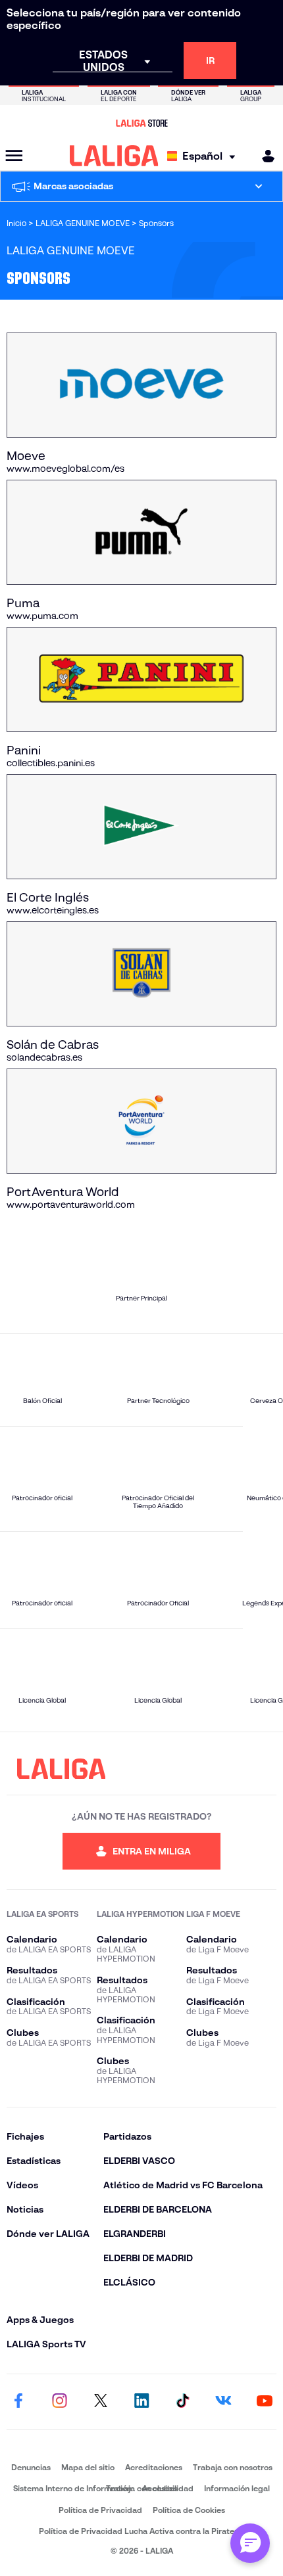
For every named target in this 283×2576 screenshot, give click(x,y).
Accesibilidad (168, 2488)
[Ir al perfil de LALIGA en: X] (101, 2402)
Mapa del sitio (88, 2467)
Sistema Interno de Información (72, 2488)
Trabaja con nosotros (233, 2467)
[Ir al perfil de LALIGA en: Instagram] (59, 2402)
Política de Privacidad (100, 2510)
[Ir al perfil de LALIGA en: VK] (224, 2402)
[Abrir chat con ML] (250, 2543)
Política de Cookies (189, 2510)
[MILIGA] (264, 156)
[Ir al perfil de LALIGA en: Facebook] (18, 2402)
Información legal (237, 2488)
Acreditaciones (154, 2467)
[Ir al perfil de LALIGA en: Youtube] (265, 2402)
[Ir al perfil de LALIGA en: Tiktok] (182, 2402)
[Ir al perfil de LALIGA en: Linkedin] (141, 2402)
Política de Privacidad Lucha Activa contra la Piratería (141, 2531)
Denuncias (31, 2467)
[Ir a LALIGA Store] (141, 123)
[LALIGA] (114, 156)
